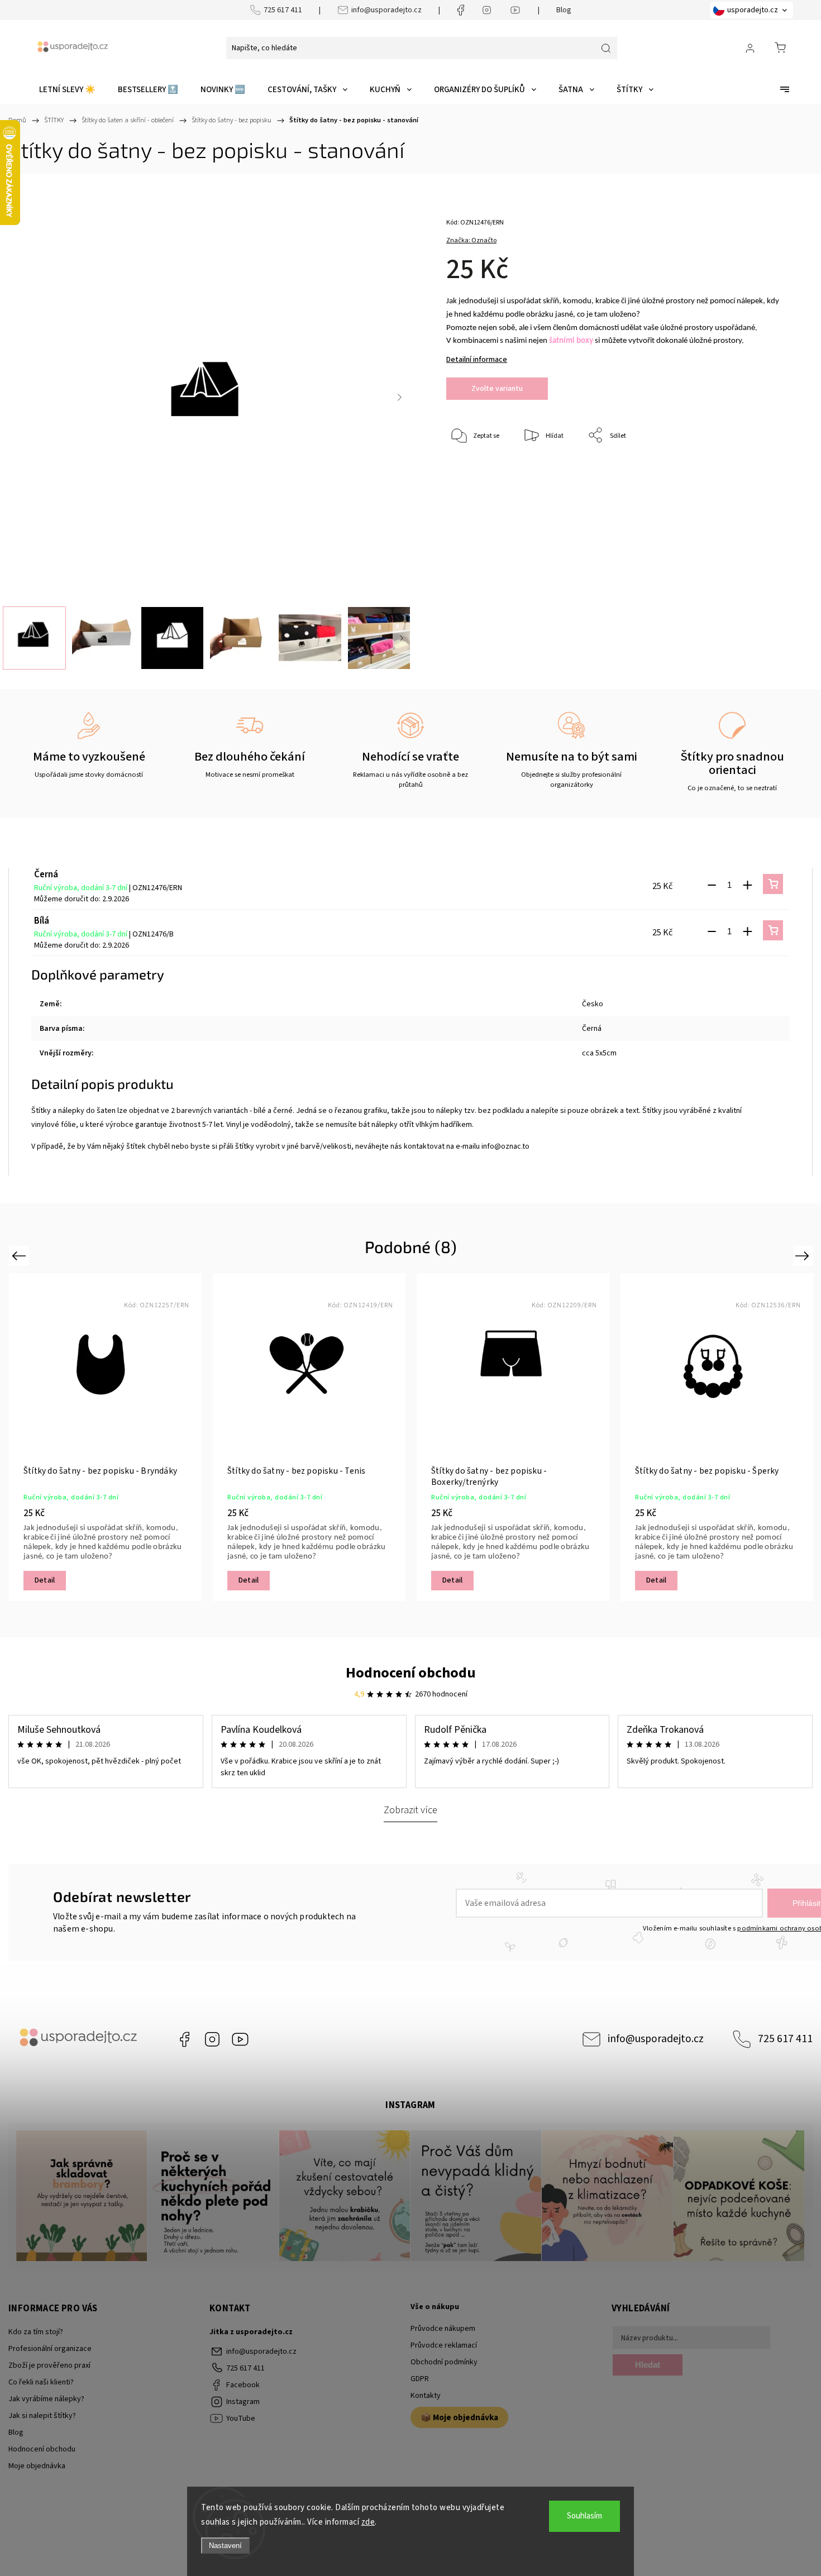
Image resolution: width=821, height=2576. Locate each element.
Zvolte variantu (497, 389)
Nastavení (225, 2546)
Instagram (212, 2039)
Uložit (472, 470)
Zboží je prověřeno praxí (49, 2365)
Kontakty (426, 2396)
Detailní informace (477, 360)
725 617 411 (283, 10)
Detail (45, 1580)
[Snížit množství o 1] (712, 885)
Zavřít (759, 473)
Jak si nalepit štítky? (42, 2416)
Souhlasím (584, 2516)
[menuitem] (67, 90)
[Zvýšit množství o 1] (747, 885)
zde (368, 2522)
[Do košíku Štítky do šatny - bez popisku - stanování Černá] (773, 884)
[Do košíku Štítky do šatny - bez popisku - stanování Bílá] (773, 930)
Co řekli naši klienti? (41, 2382)
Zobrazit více (410, 1810)
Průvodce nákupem (443, 2329)
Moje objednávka (37, 2466)
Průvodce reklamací (444, 2345)
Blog (564, 10)
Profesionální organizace (50, 2349)
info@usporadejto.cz (386, 10)
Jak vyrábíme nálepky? (46, 2399)
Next (804, 1256)
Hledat (648, 2365)
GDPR (420, 2379)
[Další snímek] (400, 397)
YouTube (240, 2039)
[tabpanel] (105, 1437)
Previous (20, 1256)
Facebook (184, 2039)
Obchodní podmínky (444, 2362)
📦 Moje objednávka (459, 2417)
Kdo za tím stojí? (36, 2332)
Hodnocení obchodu (411, 1673)
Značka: (471, 240)
